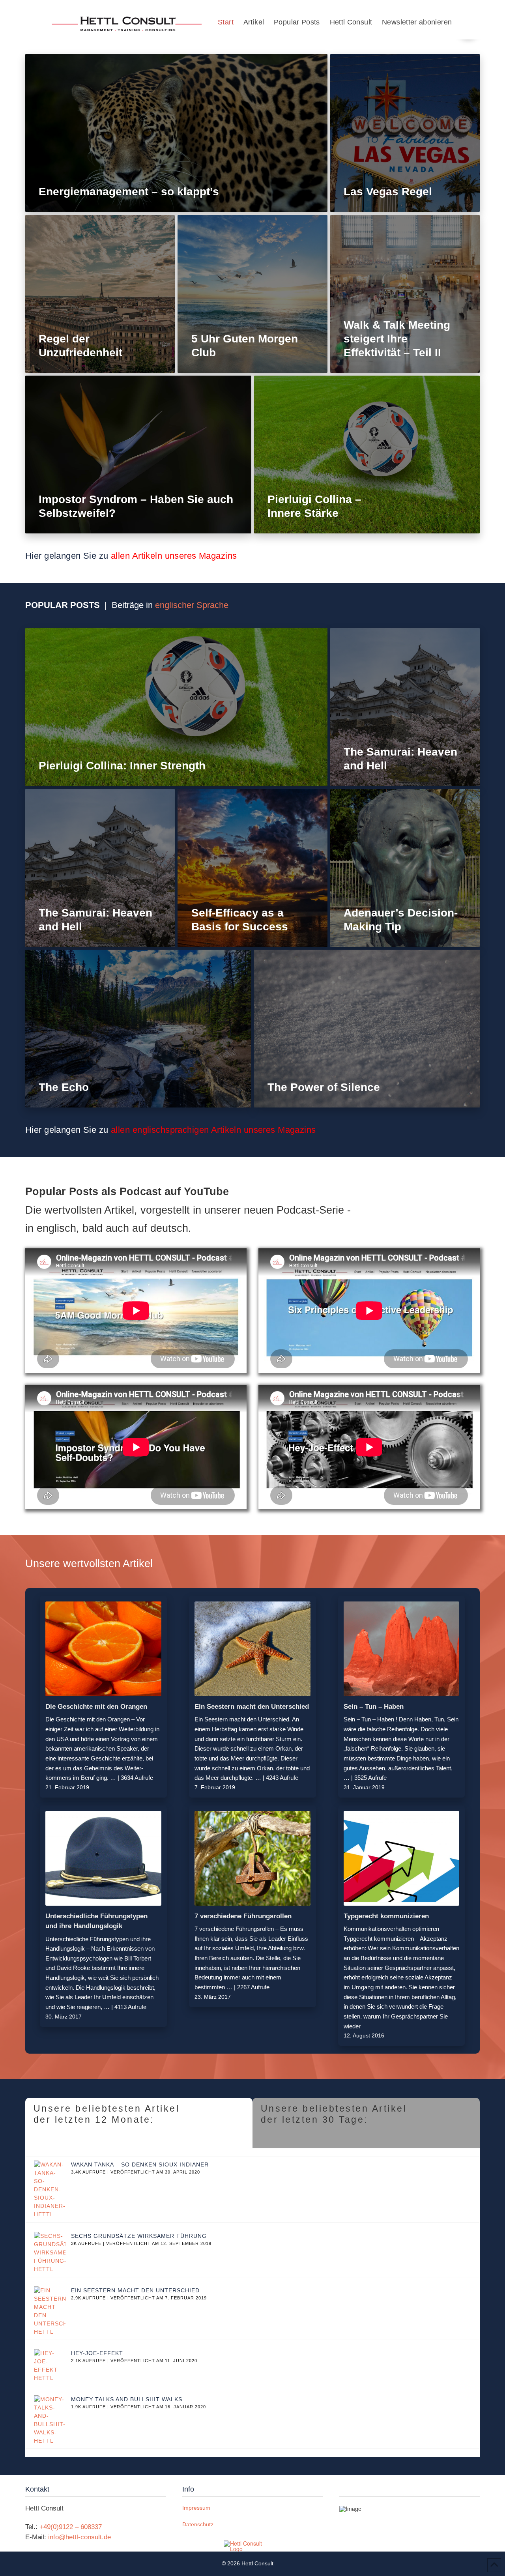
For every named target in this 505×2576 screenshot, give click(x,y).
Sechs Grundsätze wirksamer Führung (139, 2236)
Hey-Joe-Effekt (97, 2353)
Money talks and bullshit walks (127, 2399)
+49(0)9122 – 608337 (71, 2527)
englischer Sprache (192, 605)
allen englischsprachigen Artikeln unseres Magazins (213, 1130)
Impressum (196, 2508)
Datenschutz (198, 2524)
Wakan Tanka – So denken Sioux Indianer (140, 2164)
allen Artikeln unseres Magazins (174, 556)
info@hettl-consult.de (79, 2537)
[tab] (139, 2123)
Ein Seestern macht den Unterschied (135, 2290)
